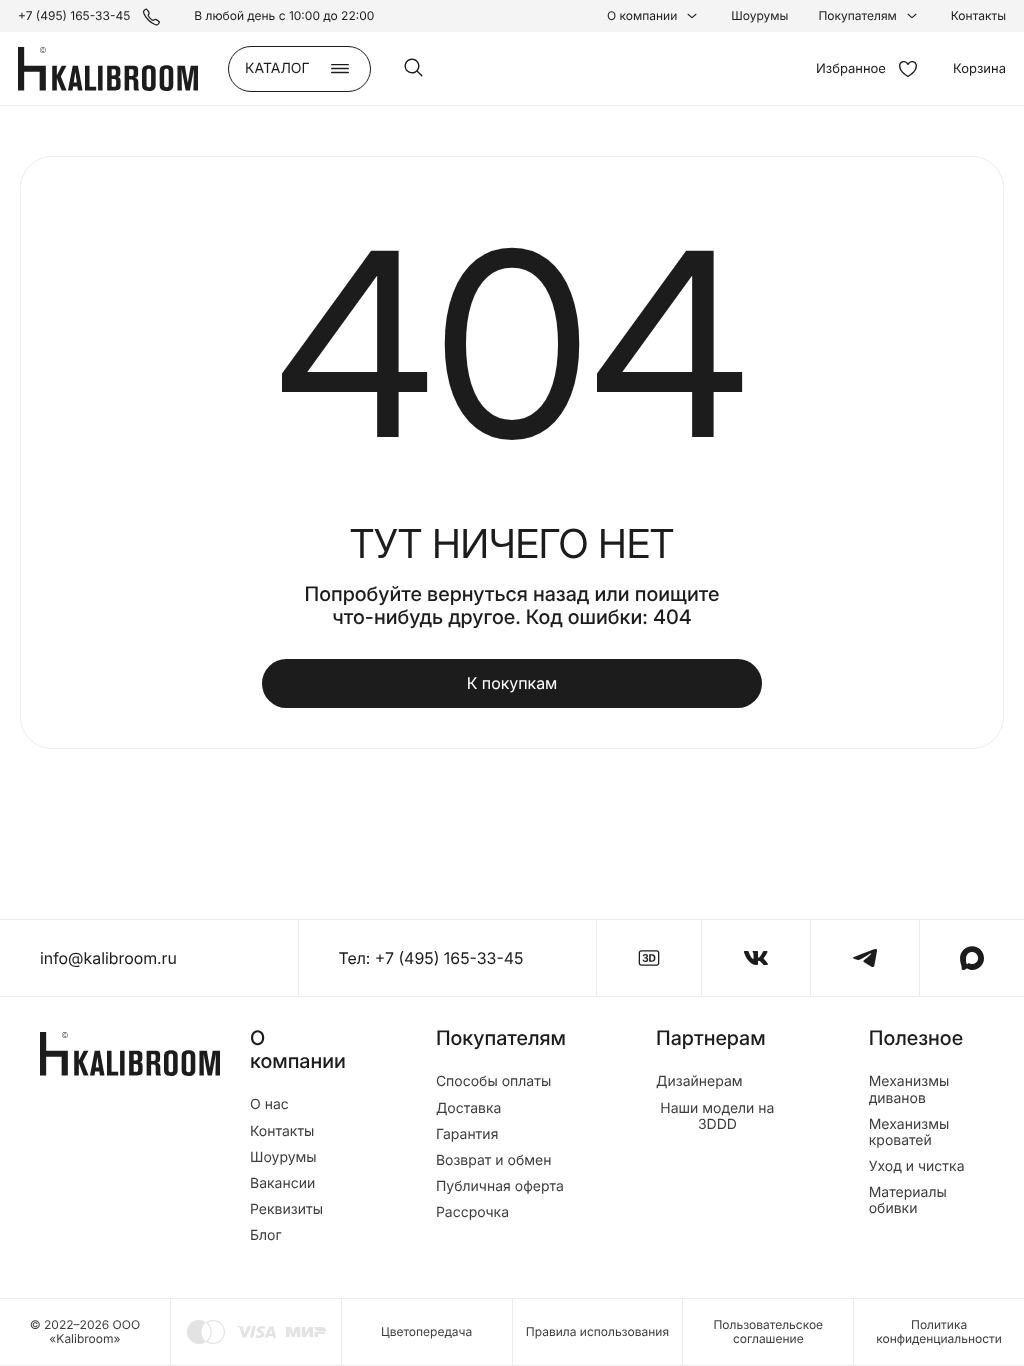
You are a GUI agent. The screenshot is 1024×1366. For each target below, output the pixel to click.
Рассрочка (472, 1213)
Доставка (469, 1109)
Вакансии (282, 1184)
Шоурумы (759, 16)
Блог (266, 1236)
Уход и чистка (917, 1167)
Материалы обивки (908, 1201)
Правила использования (597, 1331)
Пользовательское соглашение (768, 1331)
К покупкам (512, 683)
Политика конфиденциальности (939, 1331)
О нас (269, 1105)
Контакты (978, 16)
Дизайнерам (699, 1082)
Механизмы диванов (909, 1090)
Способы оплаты (493, 1082)
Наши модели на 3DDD (717, 1117)
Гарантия (467, 1135)
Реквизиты (286, 1210)
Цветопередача (426, 1331)
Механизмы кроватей (909, 1133)
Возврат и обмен (494, 1161)
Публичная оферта (500, 1187)
